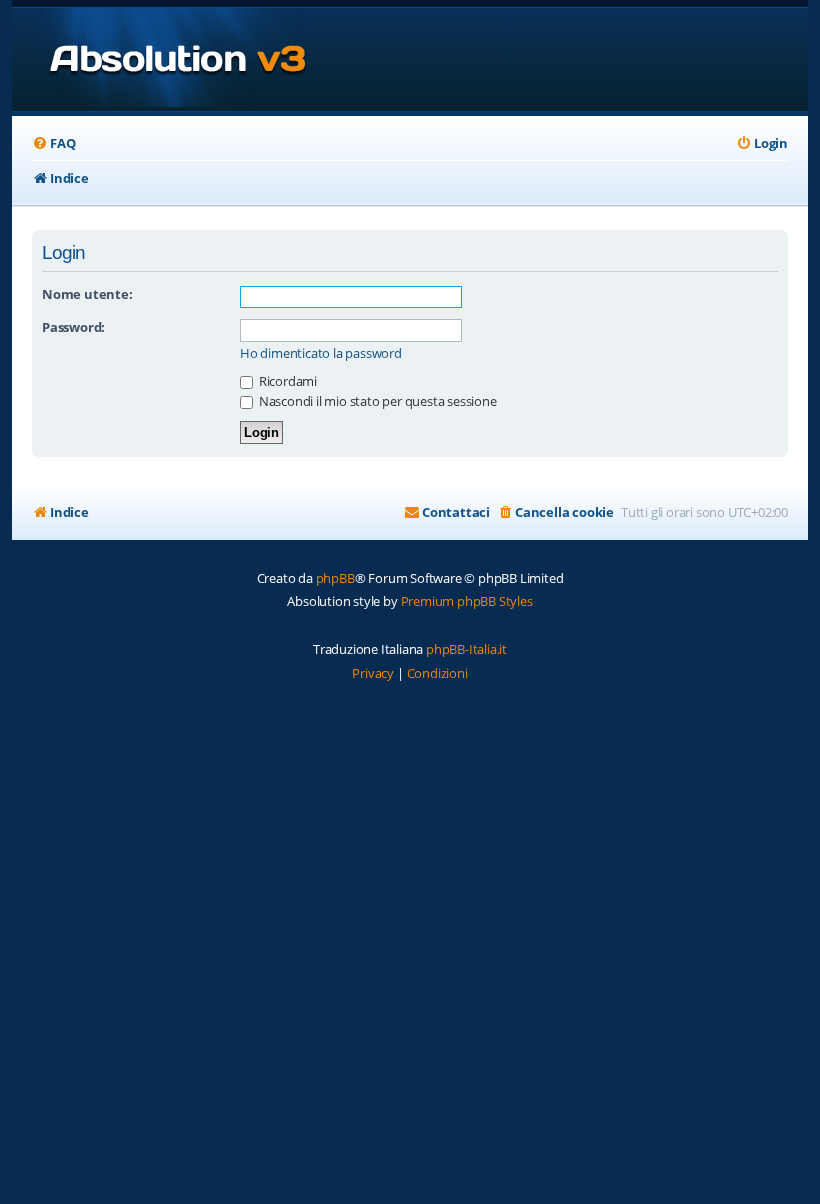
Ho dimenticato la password (321, 353)
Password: (73, 327)
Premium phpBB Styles (467, 601)
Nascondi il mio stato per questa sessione (376, 401)
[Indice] (160, 59)
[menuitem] (53, 143)
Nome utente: (87, 294)
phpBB (335, 578)
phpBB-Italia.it (466, 649)
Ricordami (286, 381)
